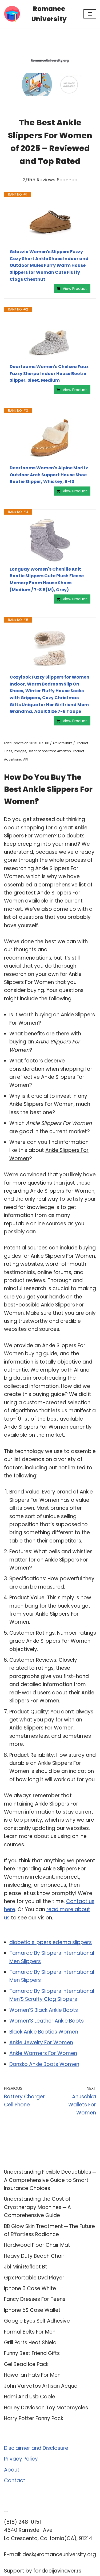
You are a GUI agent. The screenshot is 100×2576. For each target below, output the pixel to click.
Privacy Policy (21, 2459)
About (12, 2470)
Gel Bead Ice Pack (26, 2364)
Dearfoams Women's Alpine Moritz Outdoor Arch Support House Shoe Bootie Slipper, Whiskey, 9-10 (49, 475)
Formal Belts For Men (30, 2332)
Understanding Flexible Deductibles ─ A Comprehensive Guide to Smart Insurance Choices (50, 2180)
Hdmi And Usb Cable (30, 2397)
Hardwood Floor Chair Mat (37, 2245)
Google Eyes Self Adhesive (37, 2321)
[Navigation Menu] (90, 14)
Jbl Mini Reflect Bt (26, 2267)
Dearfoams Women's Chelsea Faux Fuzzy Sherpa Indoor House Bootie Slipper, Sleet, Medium (49, 373)
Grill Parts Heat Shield (30, 2343)
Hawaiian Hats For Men (32, 2375)
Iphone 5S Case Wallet (32, 2310)
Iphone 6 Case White (30, 2288)
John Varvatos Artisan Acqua (41, 2386)
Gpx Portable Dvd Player (34, 2278)
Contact (15, 2480)
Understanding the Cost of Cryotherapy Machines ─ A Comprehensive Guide (37, 2207)
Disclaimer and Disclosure (36, 2448)
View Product (75, 289)
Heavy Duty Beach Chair (34, 2256)
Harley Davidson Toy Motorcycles (46, 2408)
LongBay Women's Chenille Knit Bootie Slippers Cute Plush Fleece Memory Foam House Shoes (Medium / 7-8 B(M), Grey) (47, 579)
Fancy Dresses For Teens (35, 2299)
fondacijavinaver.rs (57, 2571)
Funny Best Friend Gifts (32, 2353)
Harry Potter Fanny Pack (34, 2418)
